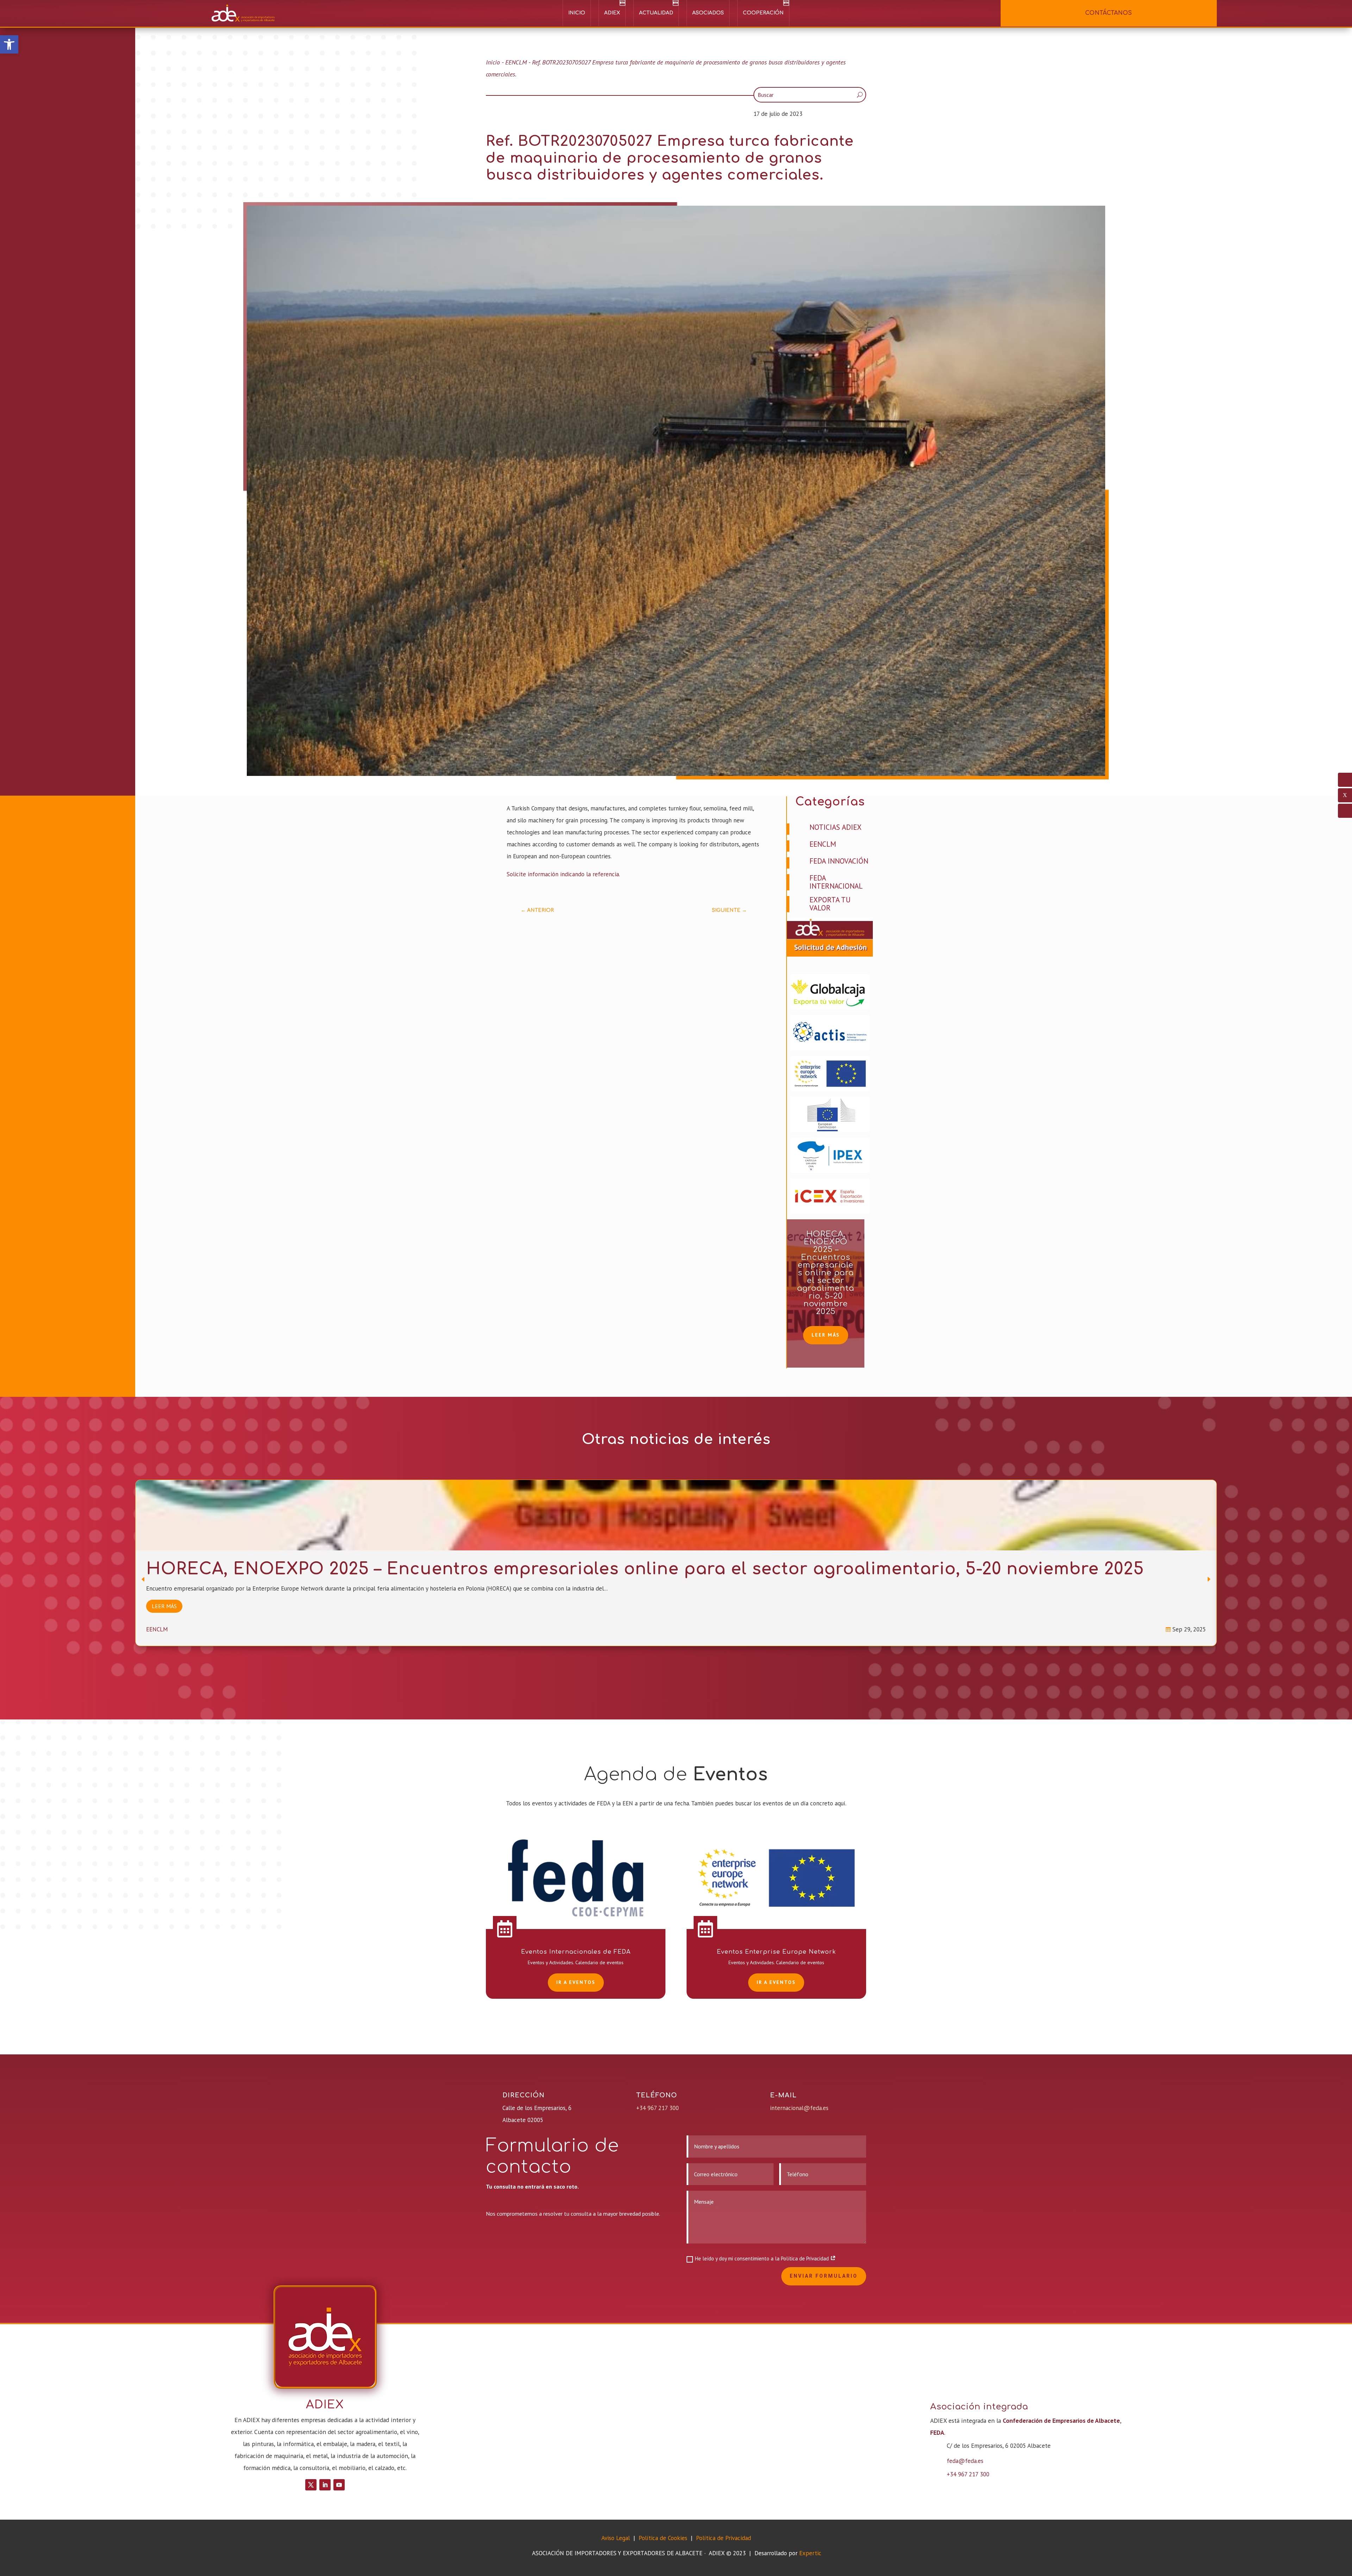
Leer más (826, 1335)
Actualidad (656, 13)
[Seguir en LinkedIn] (325, 2485)
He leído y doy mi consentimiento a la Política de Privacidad (763, 2258)
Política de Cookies (664, 2538)
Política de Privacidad (724, 2538)
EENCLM (516, 62)
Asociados (708, 13)
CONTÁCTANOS (1109, 13)
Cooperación (763, 13)
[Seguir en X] (311, 2485)
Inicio (577, 13)
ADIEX (612, 13)
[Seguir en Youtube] (339, 2485)
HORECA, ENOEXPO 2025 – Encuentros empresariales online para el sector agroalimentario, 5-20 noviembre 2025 (826, 1273)
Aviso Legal (616, 2538)
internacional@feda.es (799, 2108)
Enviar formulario (824, 2276)
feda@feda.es (965, 2461)
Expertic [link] (810, 2553)
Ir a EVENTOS (576, 1982)
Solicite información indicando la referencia (563, 874)
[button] (9, 44)
